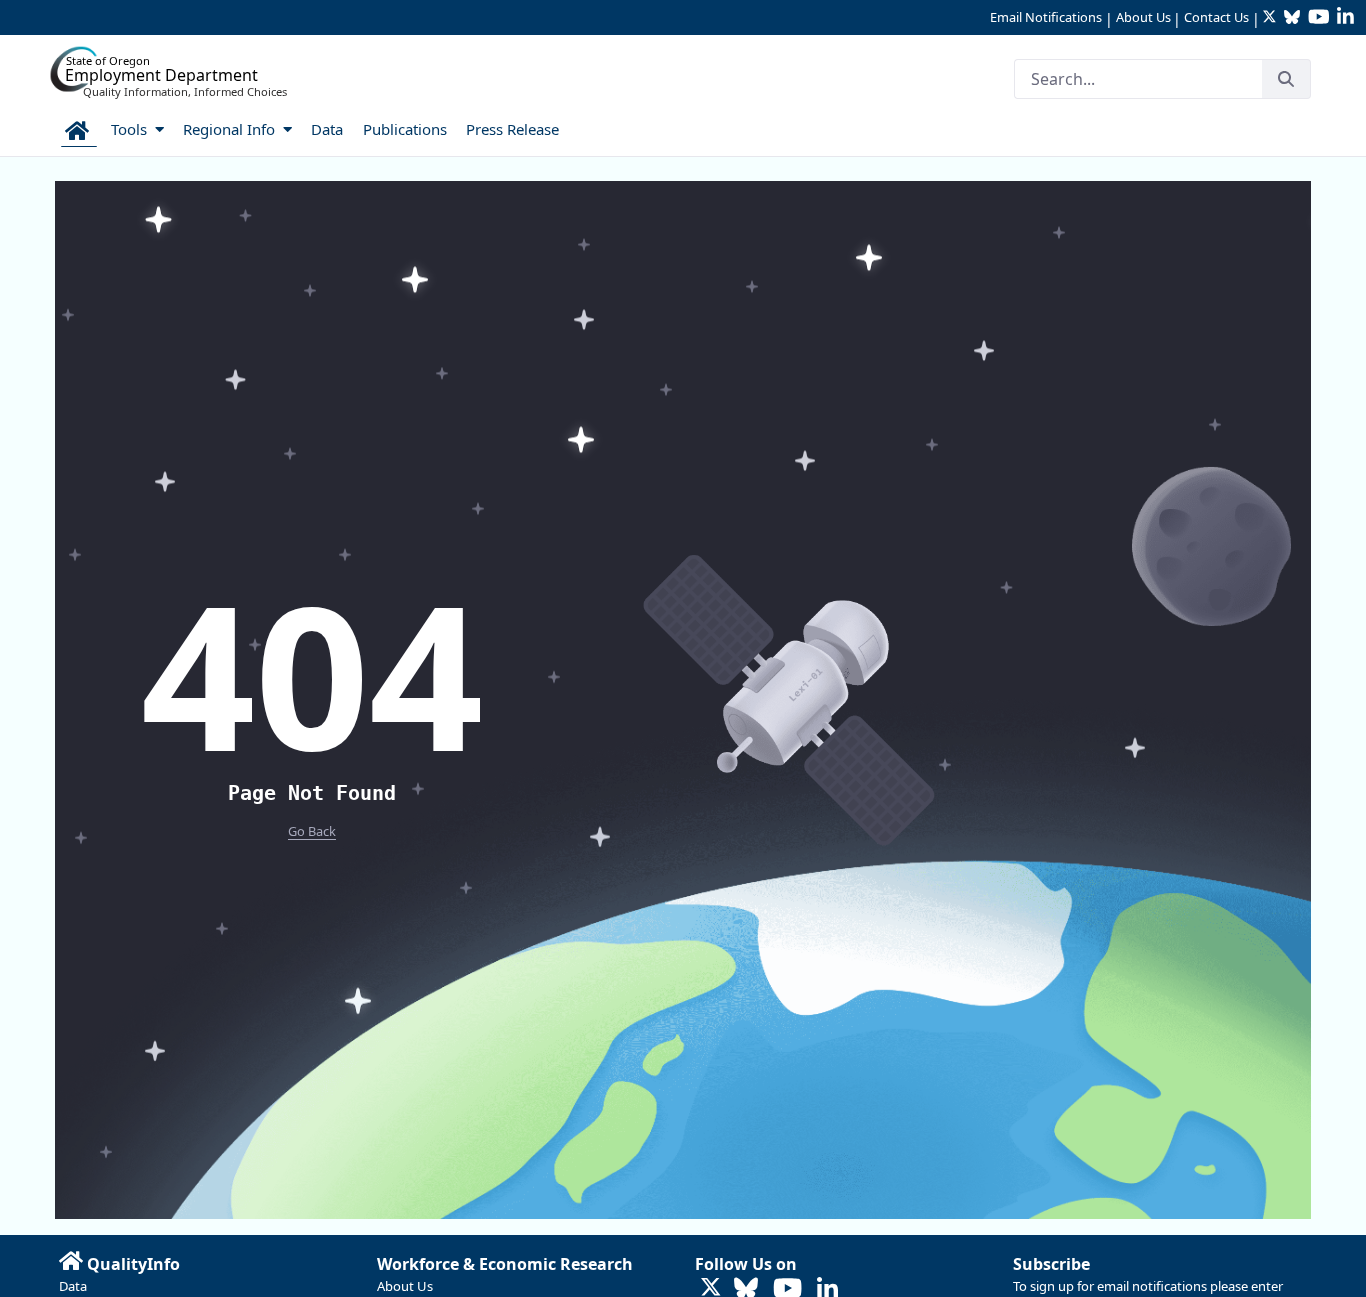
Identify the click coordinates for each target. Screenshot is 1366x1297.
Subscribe (1051, 1264)
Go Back (312, 831)
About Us (1143, 17)
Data (73, 1286)
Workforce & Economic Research (505, 1264)
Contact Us (1216, 17)
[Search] (1286, 79)
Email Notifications (1046, 17)
